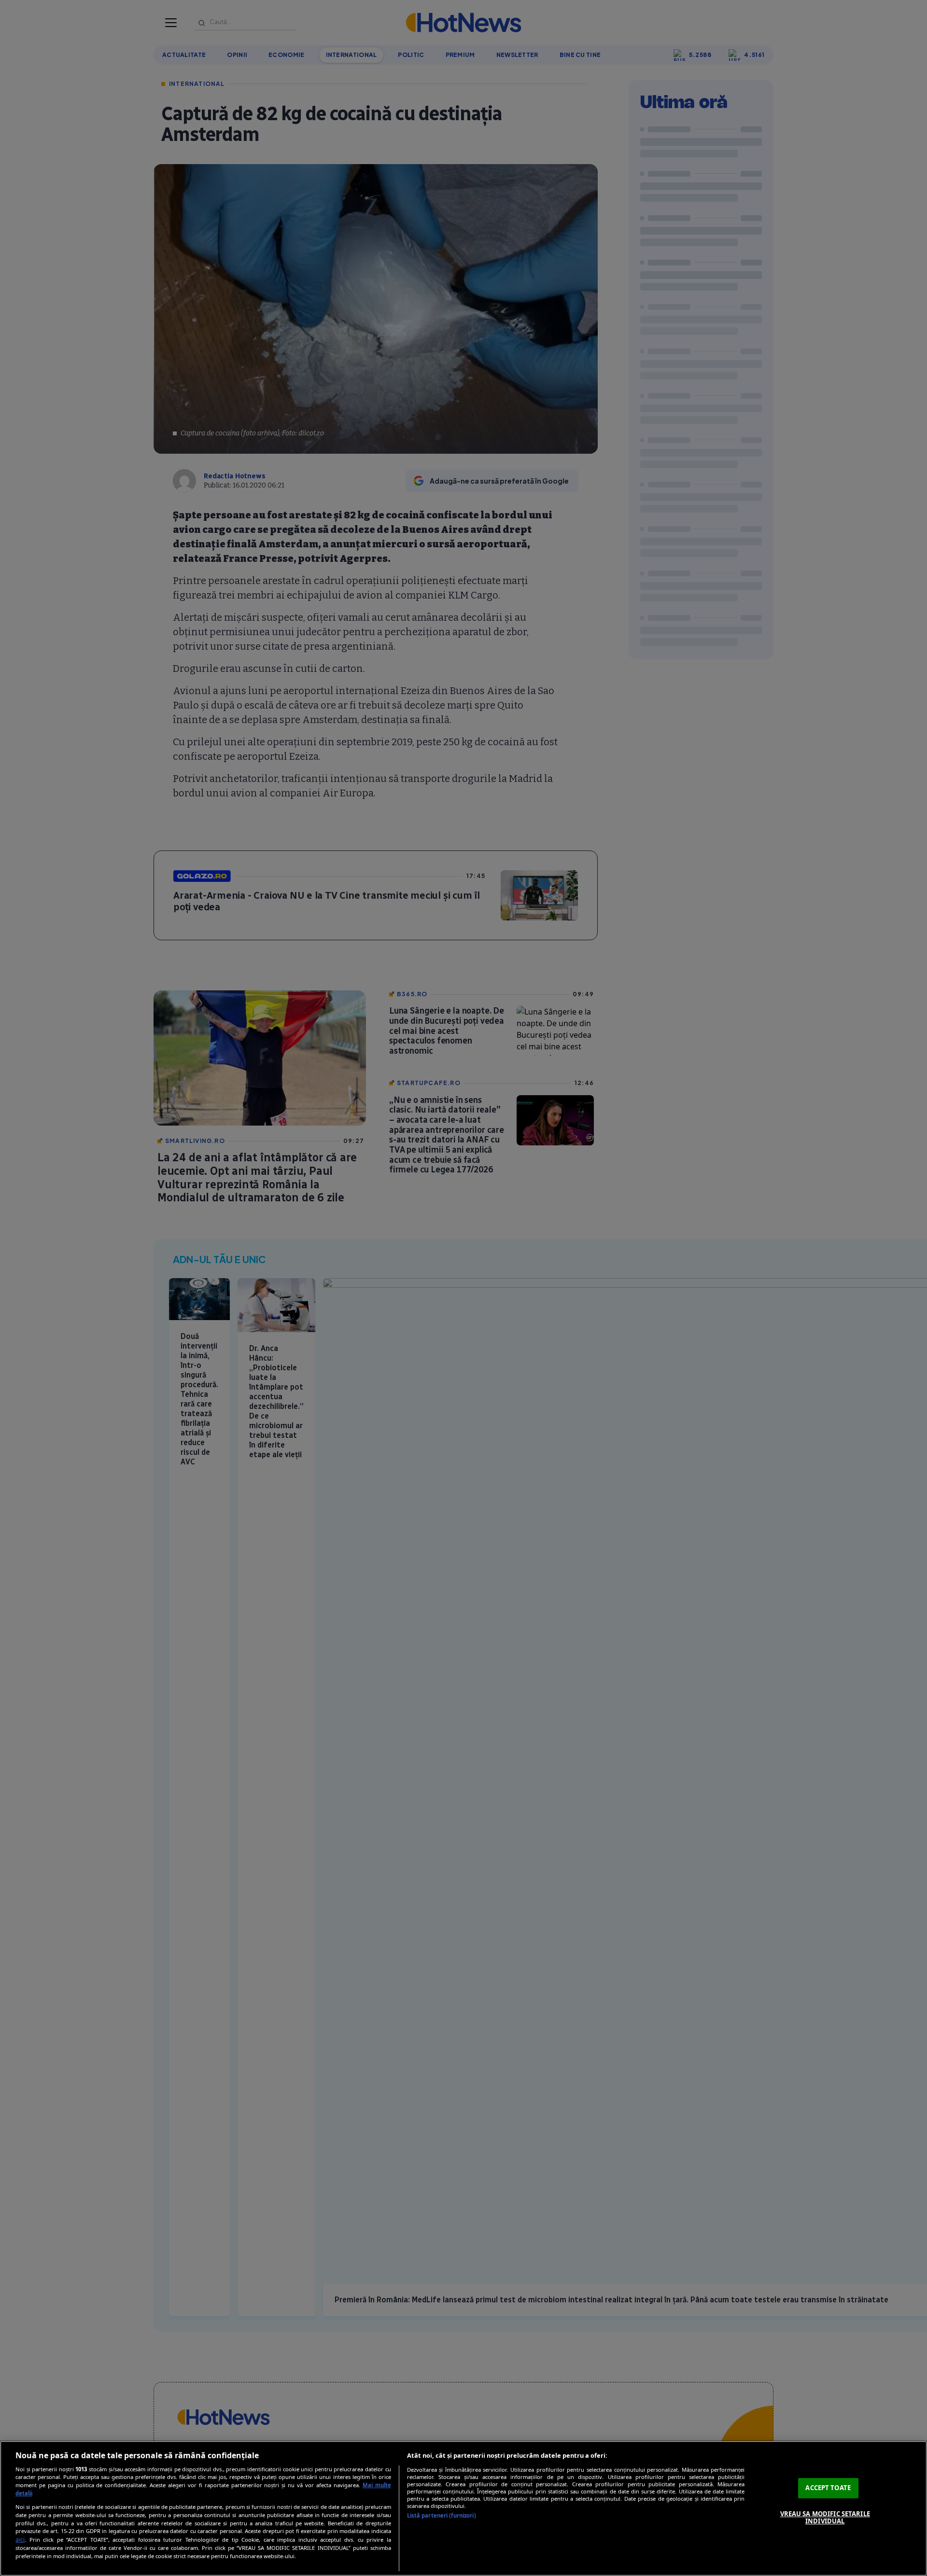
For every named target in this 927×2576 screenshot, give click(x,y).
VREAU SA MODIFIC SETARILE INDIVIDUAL (825, 2518)
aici (20, 2540)
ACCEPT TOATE (828, 2488)
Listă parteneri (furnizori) (442, 2515)
